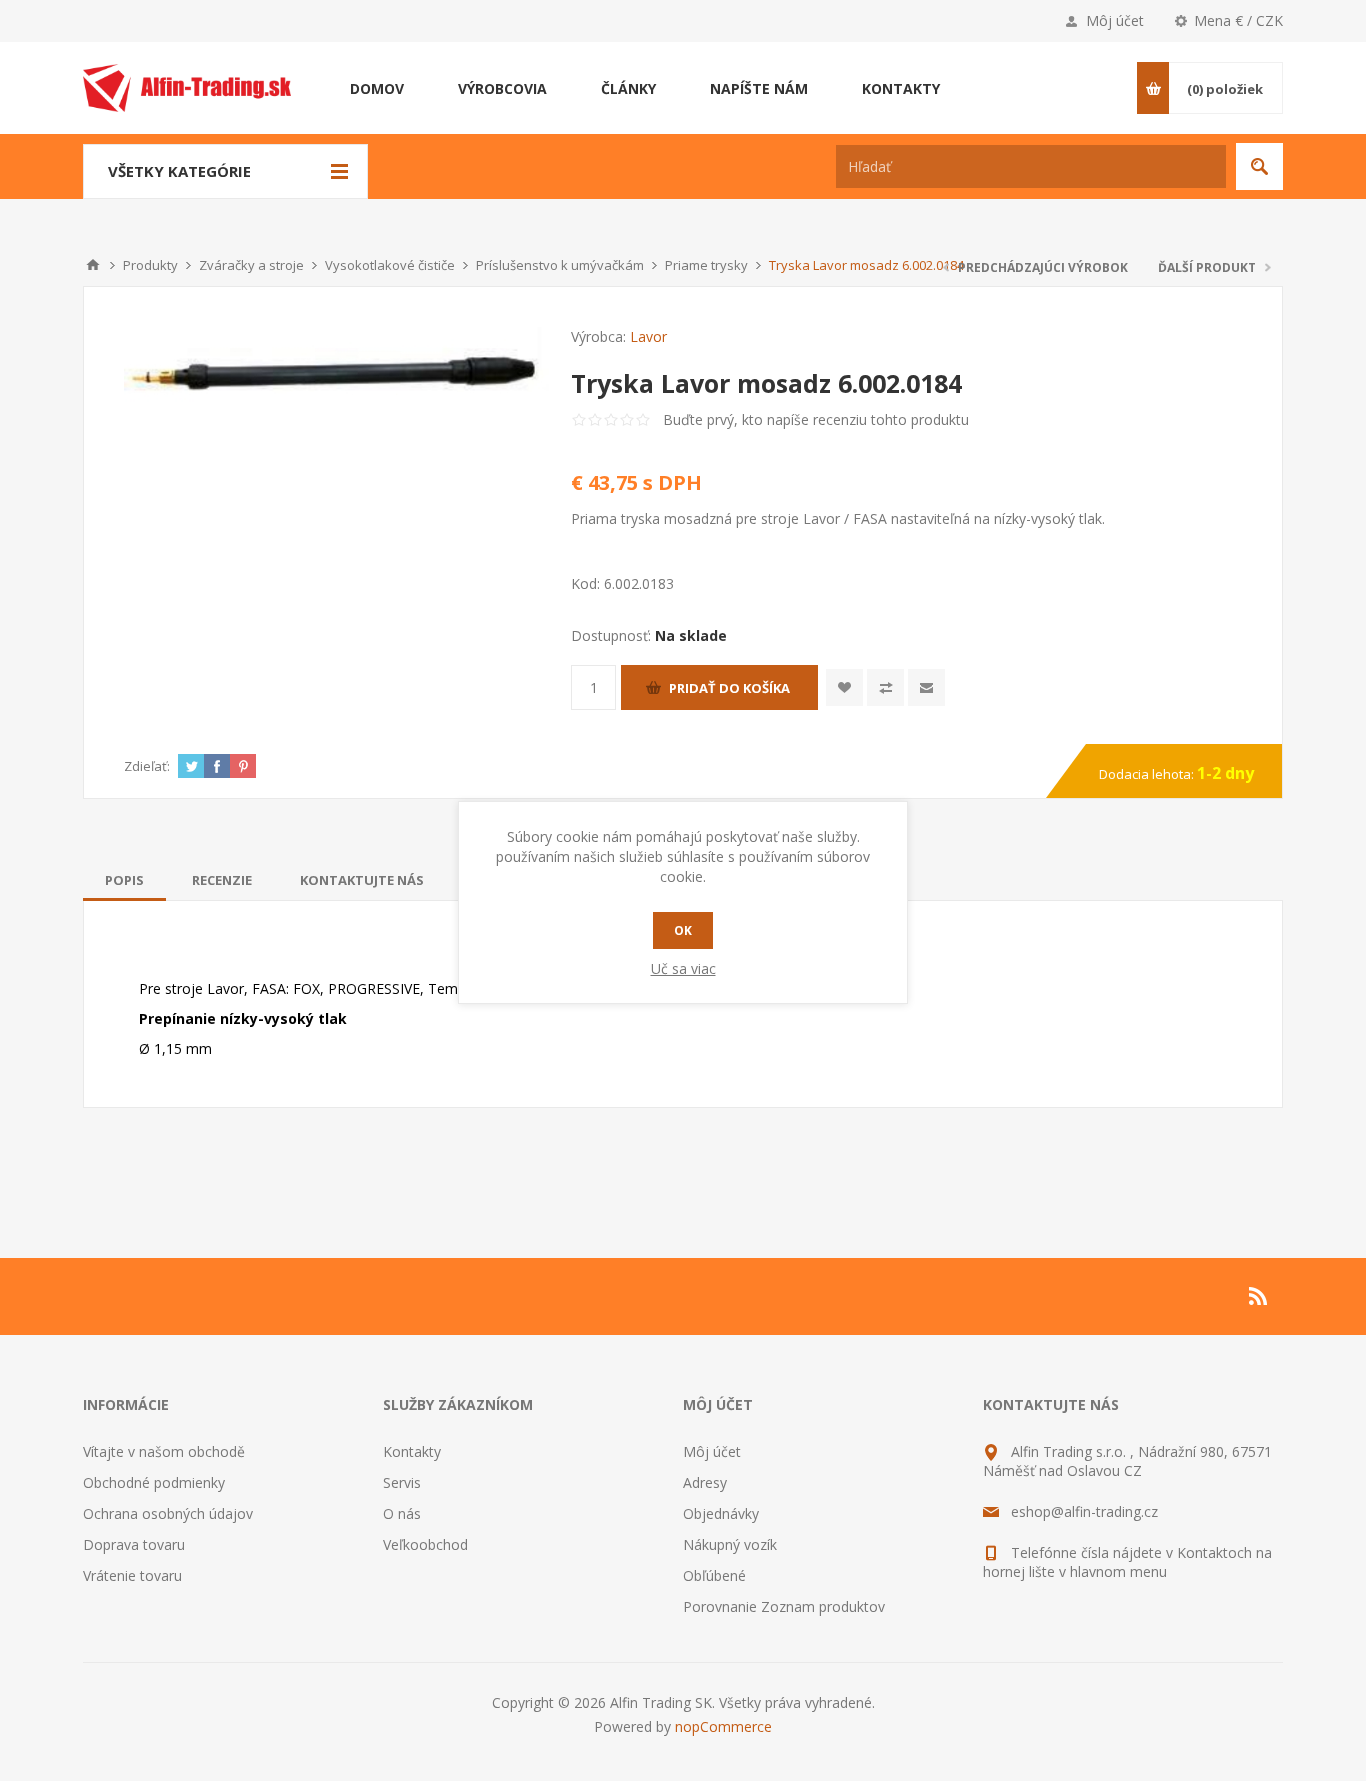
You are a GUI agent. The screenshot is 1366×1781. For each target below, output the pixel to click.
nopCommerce (723, 1726)
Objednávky (721, 1513)
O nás (402, 1513)
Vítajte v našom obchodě (164, 1451)
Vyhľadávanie (1259, 166)
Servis (402, 1482)
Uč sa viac (683, 968)
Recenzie (222, 880)
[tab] (124, 880)
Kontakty (412, 1451)
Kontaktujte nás (362, 880)
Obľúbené (714, 1575)
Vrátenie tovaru (132, 1575)
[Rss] (1259, 1296)
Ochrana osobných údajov (168, 1513)
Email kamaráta (926, 687)
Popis (124, 880)
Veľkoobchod (425, 1544)
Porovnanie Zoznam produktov (784, 1606)
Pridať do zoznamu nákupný (885, 687)
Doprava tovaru (134, 1544)
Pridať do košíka (729, 688)
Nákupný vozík (730, 1544)
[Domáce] (93, 265)
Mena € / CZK (1238, 20)
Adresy (705, 1482)
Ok (683, 930)
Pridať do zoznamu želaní (844, 687)
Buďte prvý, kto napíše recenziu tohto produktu (816, 419)
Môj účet (1115, 20)
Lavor (648, 336)
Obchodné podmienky (154, 1482)
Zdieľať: (147, 766)
